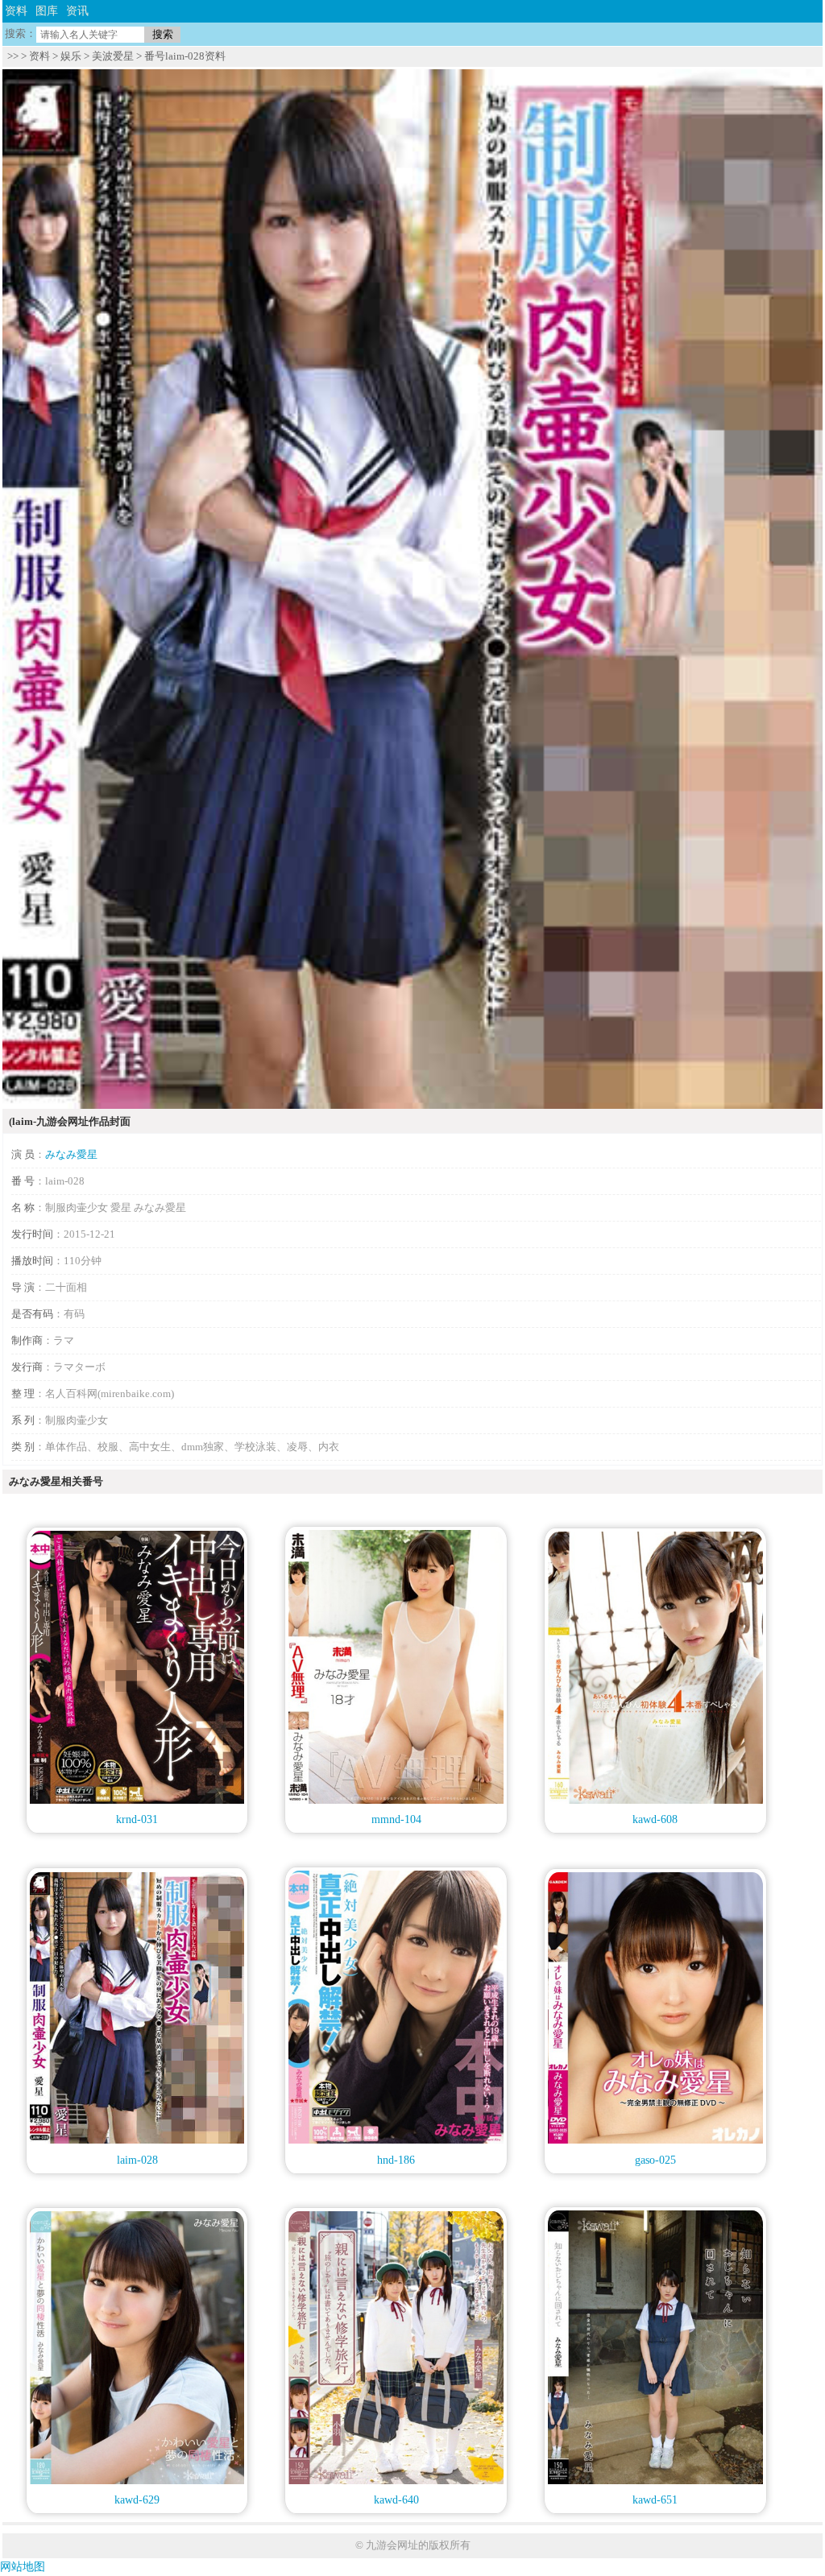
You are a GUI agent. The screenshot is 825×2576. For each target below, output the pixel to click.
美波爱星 (113, 56)
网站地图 (23, 2567)
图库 (47, 11)
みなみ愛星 (71, 1154)
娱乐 (71, 56)
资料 (16, 11)
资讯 (77, 11)
